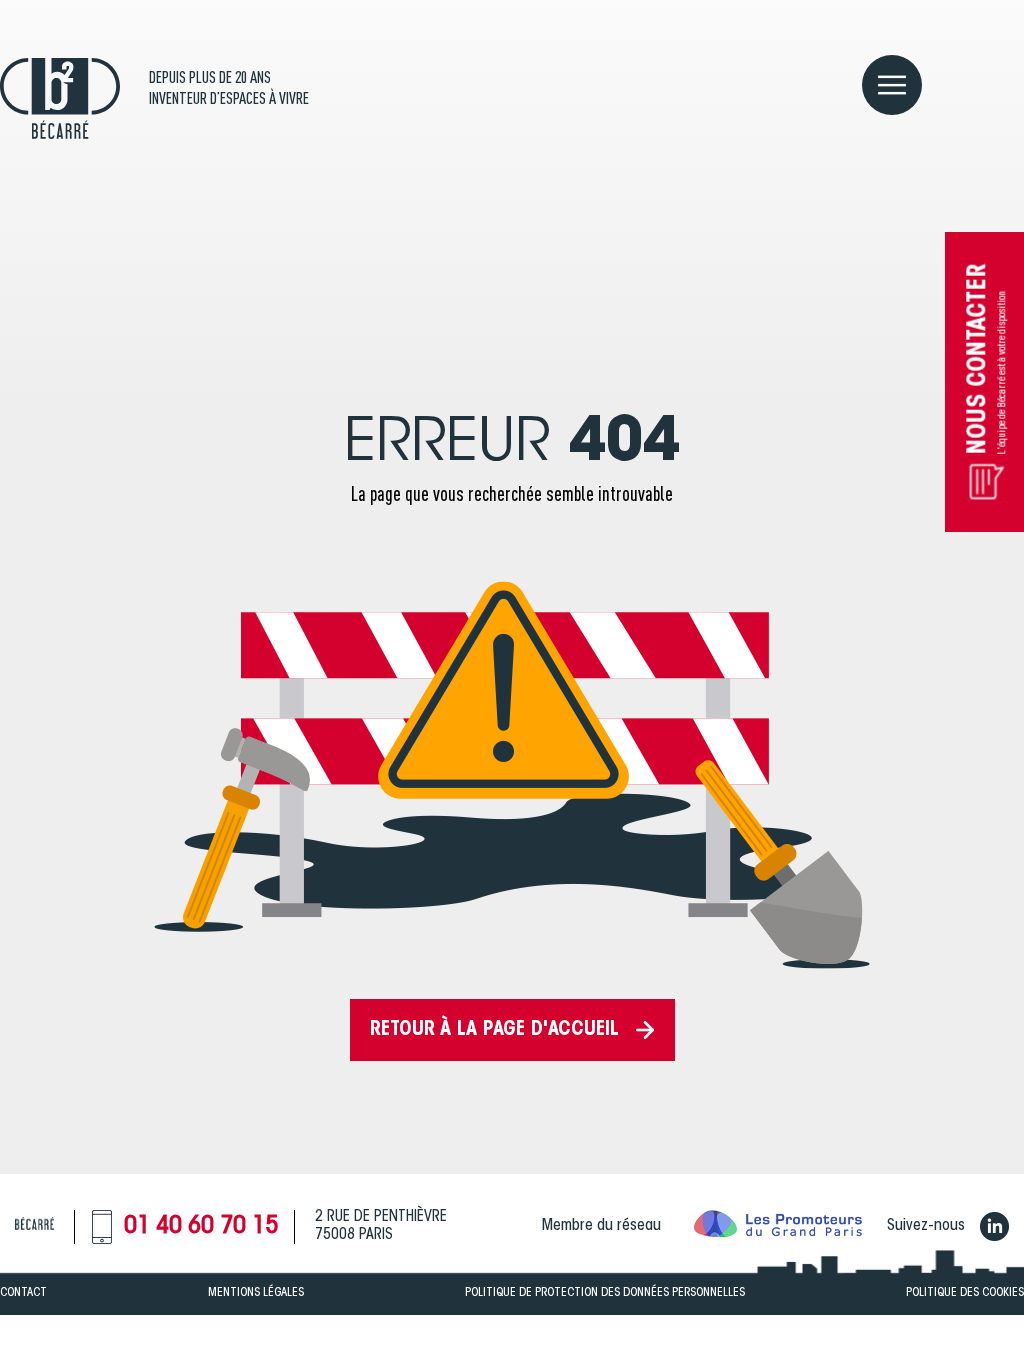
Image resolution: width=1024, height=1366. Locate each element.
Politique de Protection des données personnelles (605, 1293)
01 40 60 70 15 (201, 1227)
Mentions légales (256, 1293)
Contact (23, 1293)
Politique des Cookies (965, 1293)
